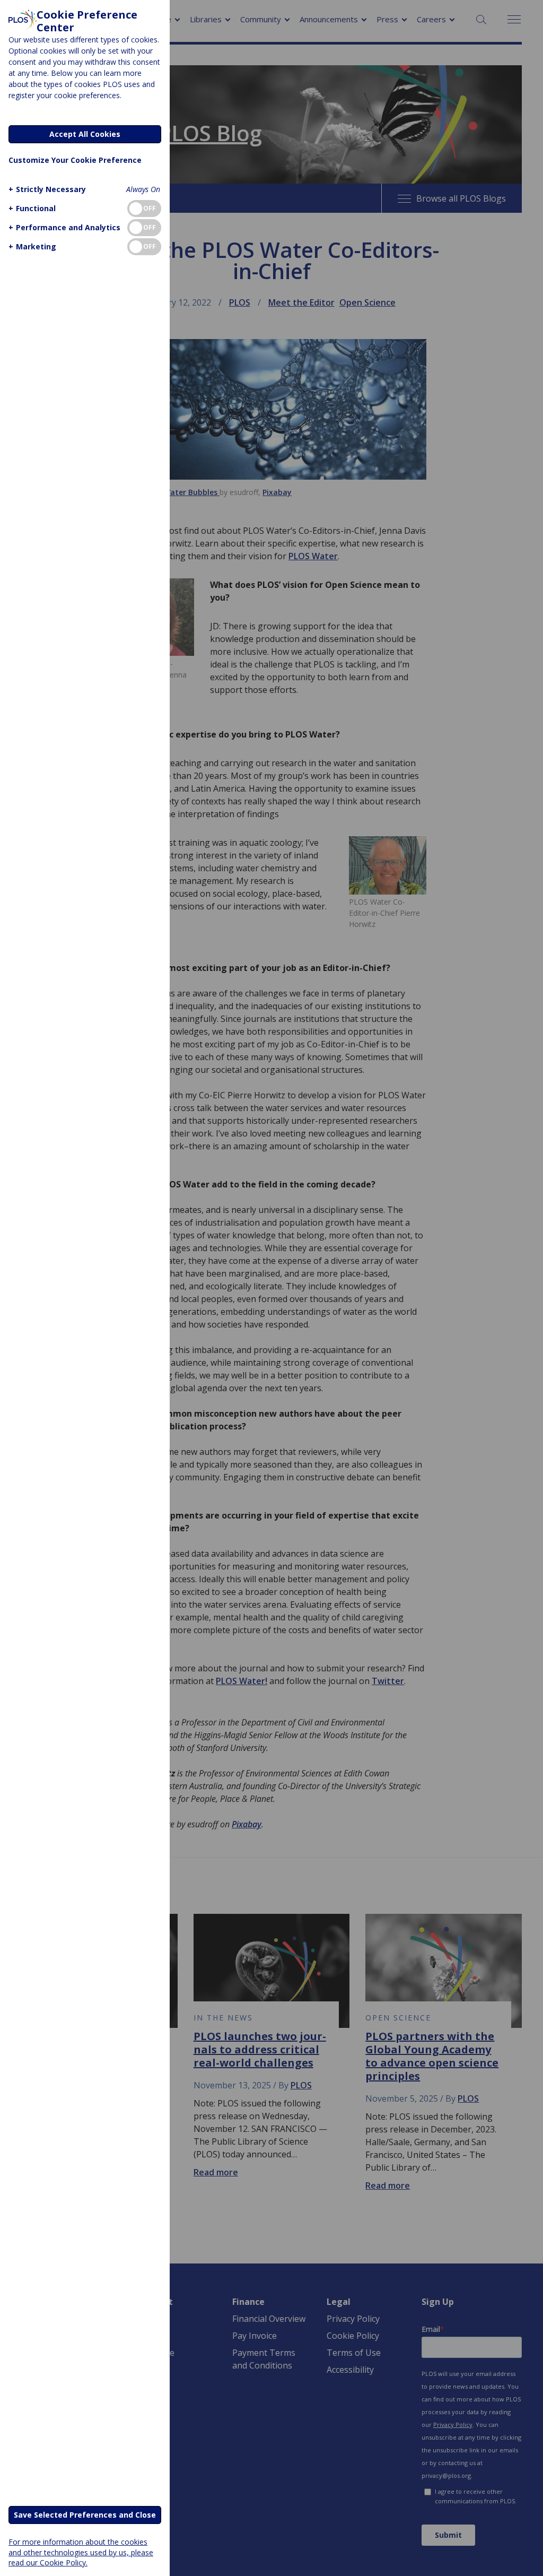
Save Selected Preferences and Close (85, 2515)
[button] (47, 189)
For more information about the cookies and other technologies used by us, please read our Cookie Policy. (81, 2552)
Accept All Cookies (85, 134)
